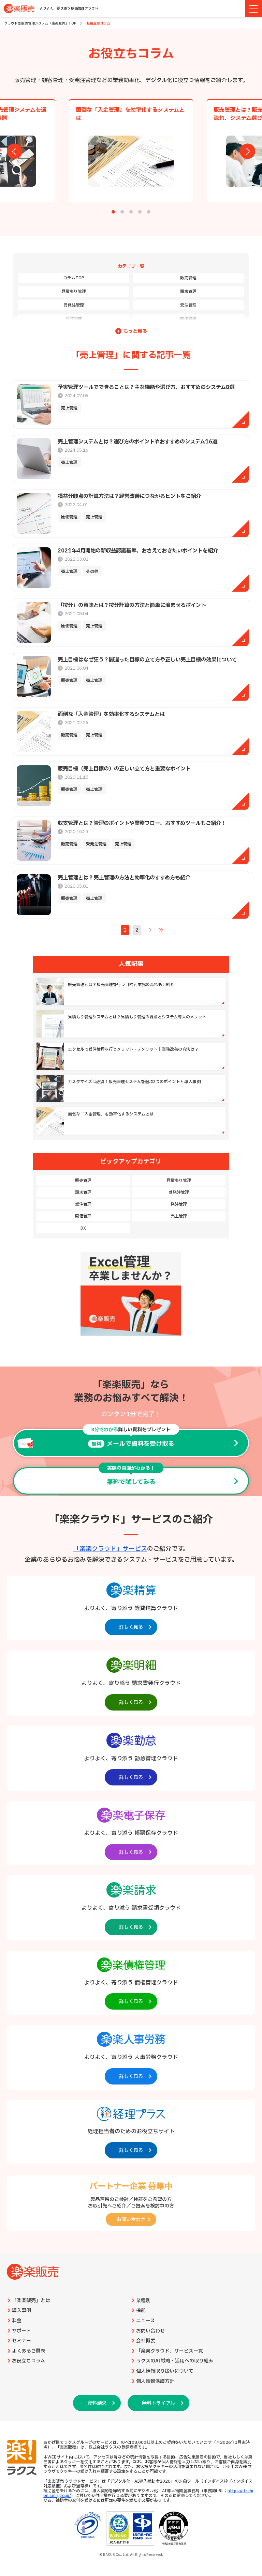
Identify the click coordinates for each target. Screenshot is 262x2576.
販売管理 (188, 278)
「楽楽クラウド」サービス (110, 1549)
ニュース (145, 2321)
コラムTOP (74, 278)
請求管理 (188, 292)
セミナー (21, 2341)
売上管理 (179, 1216)
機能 (141, 2311)
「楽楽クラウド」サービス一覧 (170, 2351)
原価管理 (188, 319)
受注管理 (188, 305)
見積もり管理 (74, 292)
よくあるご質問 (29, 2351)
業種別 (143, 2301)
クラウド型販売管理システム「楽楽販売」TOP (40, 23)
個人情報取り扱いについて (165, 2371)
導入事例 (21, 2311)
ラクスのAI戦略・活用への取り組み (175, 2361)
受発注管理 (74, 305)
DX (83, 1228)
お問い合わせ (150, 2331)
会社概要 (146, 2341)
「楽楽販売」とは (31, 2301)
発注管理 (74, 319)
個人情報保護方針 (155, 2382)
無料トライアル (158, 2403)
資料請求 (97, 2403)
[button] (113, 212)
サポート (21, 2331)
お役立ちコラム (28, 2361)
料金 (17, 2321)
